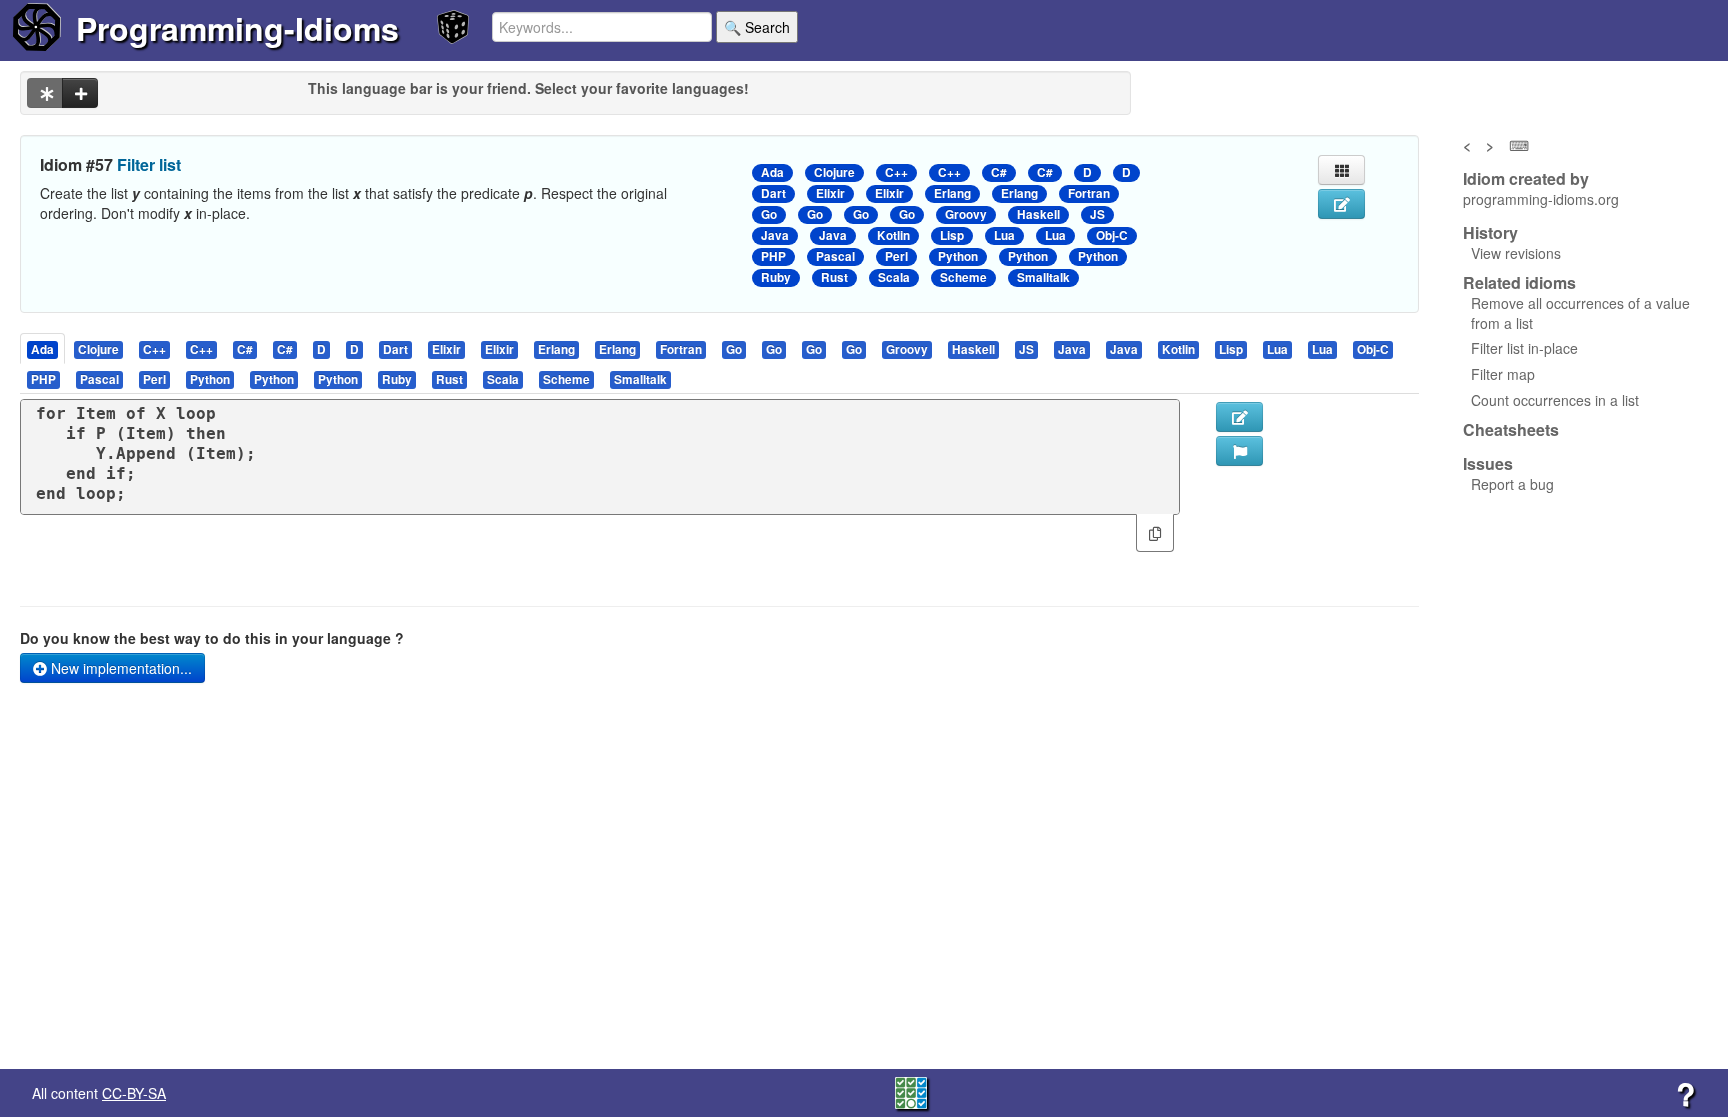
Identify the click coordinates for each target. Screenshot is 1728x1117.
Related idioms (1519, 283)
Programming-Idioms (237, 28)
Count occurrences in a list (1555, 400)
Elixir (830, 193)
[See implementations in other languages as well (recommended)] (45, 93)
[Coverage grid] (911, 1091)
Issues (1488, 464)
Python (958, 256)
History (1490, 233)
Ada (772, 172)
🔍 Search (757, 27)
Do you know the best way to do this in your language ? (212, 638)
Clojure (834, 172)
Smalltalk (1043, 277)
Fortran (1089, 193)
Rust (834, 277)
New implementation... (119, 668)
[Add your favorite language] (80, 93)
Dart (773, 193)
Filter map (1503, 374)
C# (999, 172)
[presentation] (42, 348)
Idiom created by (1526, 179)
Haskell (1038, 214)
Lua (1004, 235)
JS (1097, 214)
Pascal (835, 256)
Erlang (952, 193)
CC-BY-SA (134, 1093)
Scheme (963, 277)
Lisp (952, 235)
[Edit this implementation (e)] (1239, 417)
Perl (896, 256)
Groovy (966, 214)
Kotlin (893, 235)
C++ (896, 172)
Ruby (776, 277)
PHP (773, 256)
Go (769, 214)
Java (775, 235)
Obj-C (1112, 235)
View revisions (1516, 253)
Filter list (149, 164)
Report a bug (1512, 484)
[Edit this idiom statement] (1341, 204)
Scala (894, 277)
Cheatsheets (1511, 429)
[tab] (43, 348)
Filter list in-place (1524, 348)
